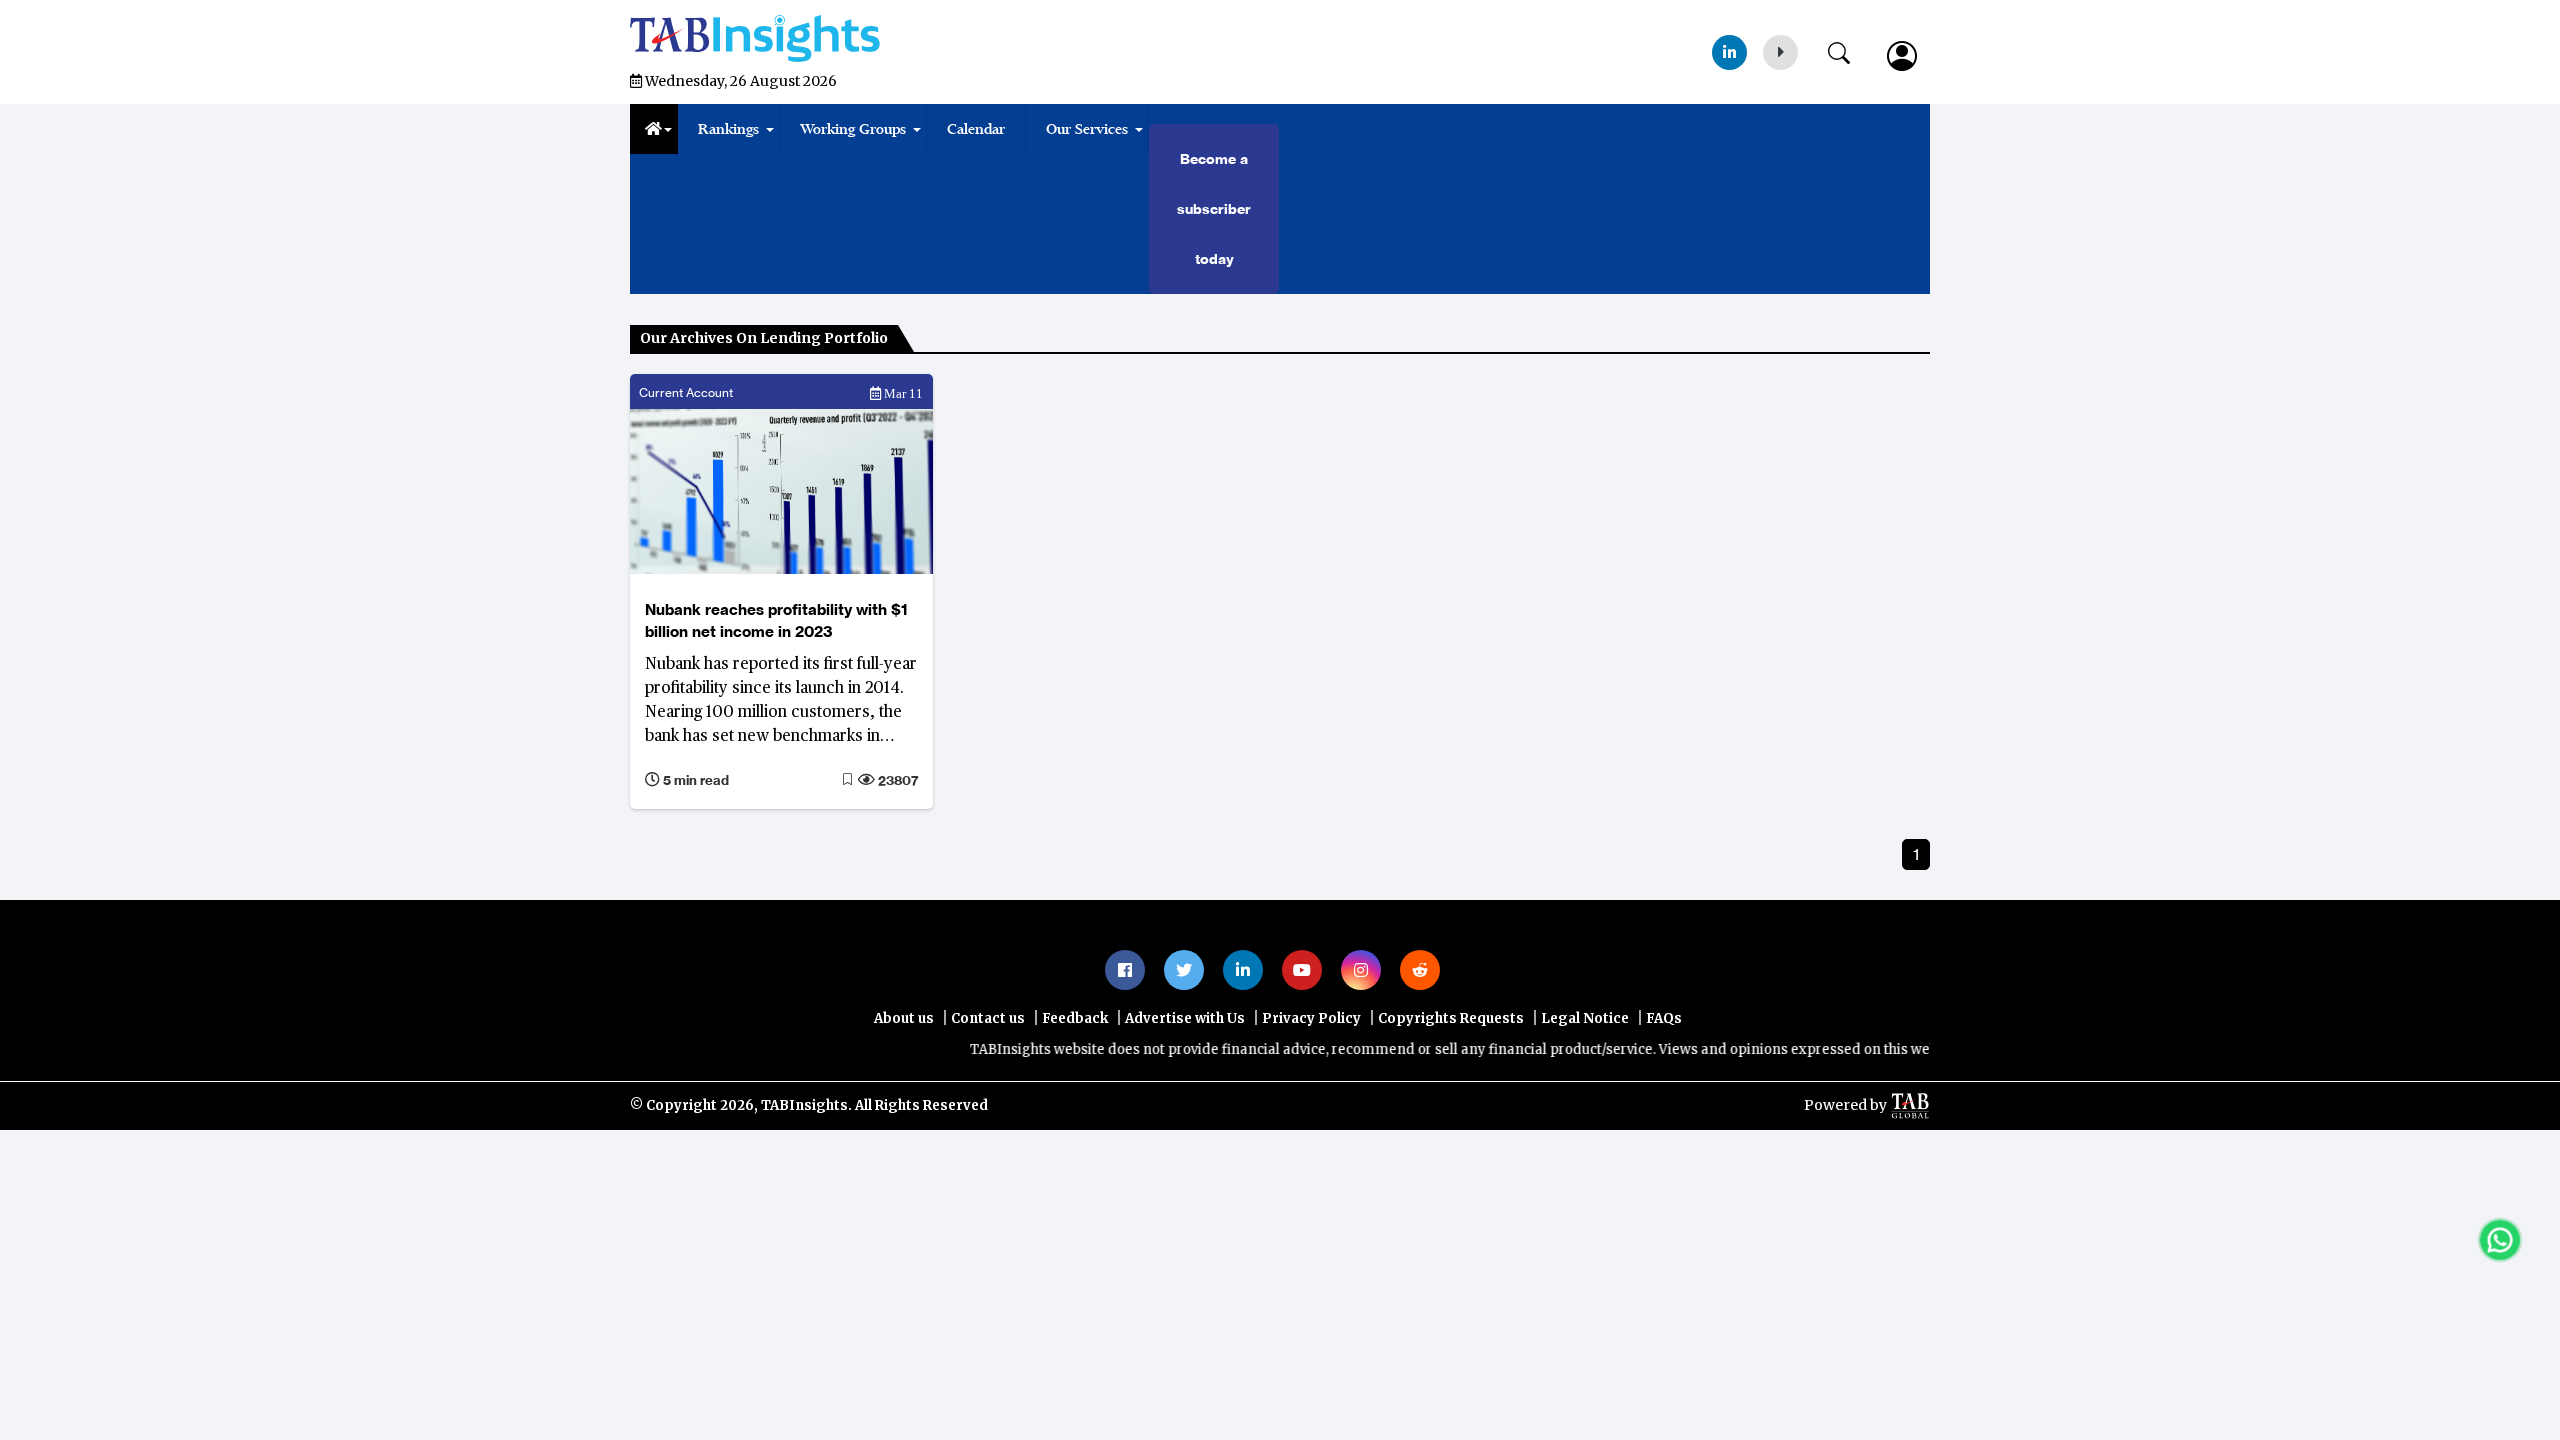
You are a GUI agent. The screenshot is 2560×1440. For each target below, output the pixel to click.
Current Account (686, 392)
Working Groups (853, 129)
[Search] (1849, 49)
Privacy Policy (1311, 1018)
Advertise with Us (1185, 1018)
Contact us (988, 1018)
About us (904, 1018)
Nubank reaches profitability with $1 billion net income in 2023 (776, 620)
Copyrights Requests (1451, 1018)
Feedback (1075, 1018)
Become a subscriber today (1214, 209)
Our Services (1087, 129)
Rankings (728, 129)
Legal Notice (1585, 1018)
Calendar (976, 129)
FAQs (1664, 1018)
